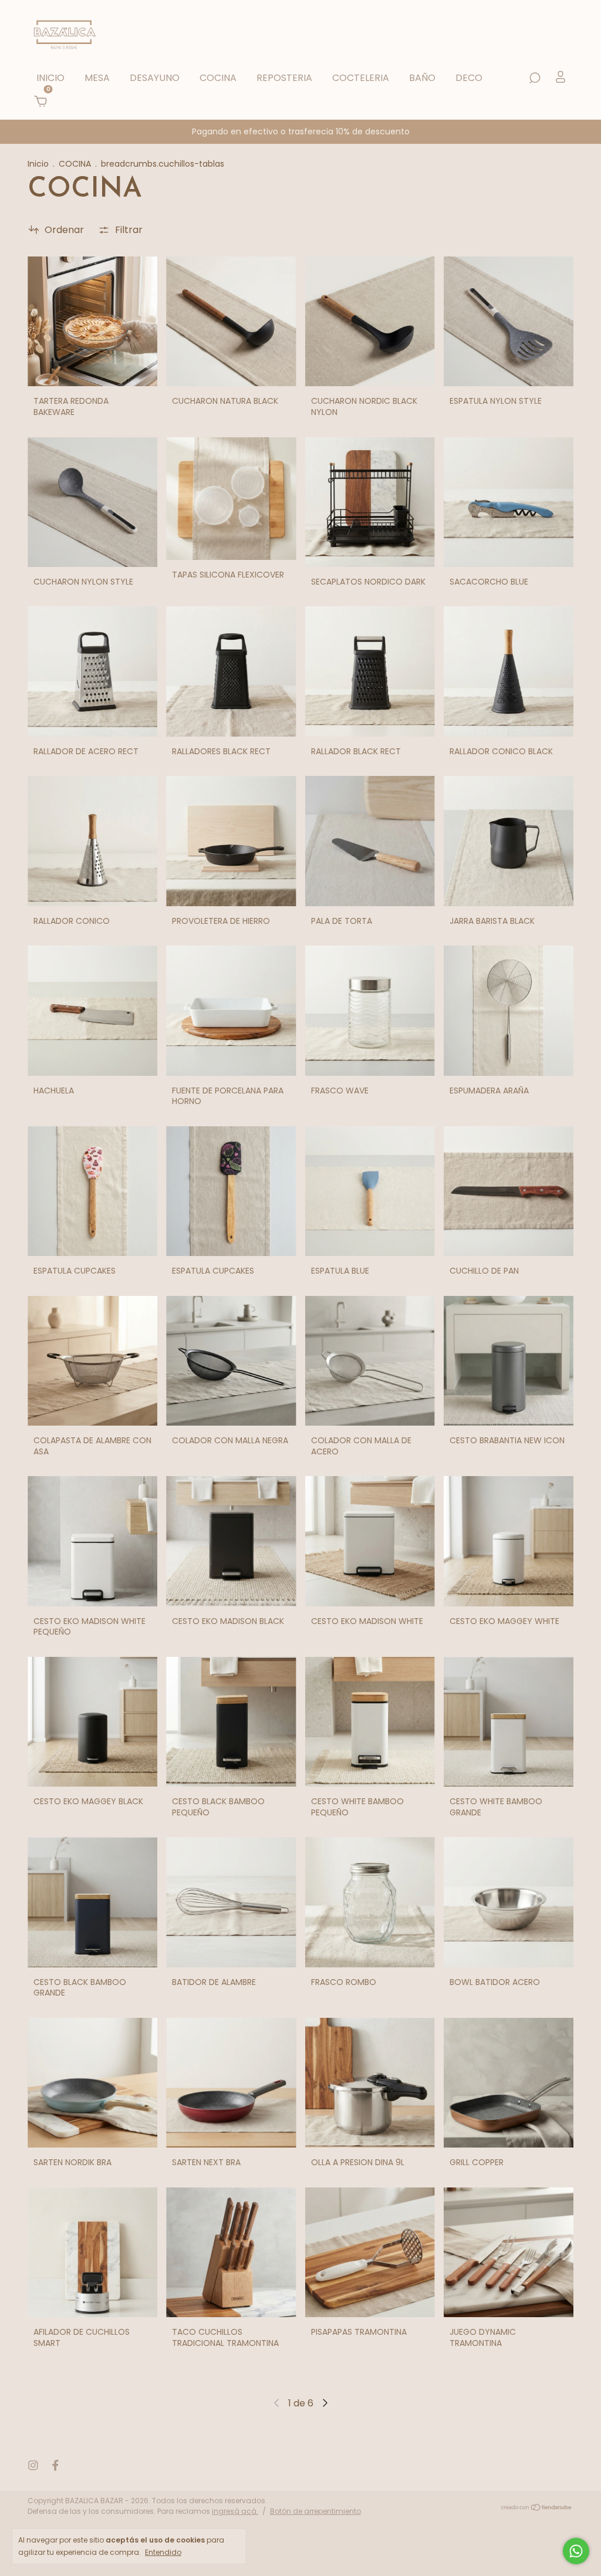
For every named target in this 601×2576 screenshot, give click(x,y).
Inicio (38, 164)
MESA (97, 78)
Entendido (163, 2552)
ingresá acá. (235, 2511)
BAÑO (422, 78)
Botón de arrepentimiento (315, 2511)
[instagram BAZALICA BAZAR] (33, 2465)
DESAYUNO (155, 78)
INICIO (50, 78)
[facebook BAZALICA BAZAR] (55, 2465)
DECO (469, 78)
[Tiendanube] (537, 2508)
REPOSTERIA (284, 78)
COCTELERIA (361, 78)
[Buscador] (535, 78)
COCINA (218, 78)
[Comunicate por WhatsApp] (576, 2551)
